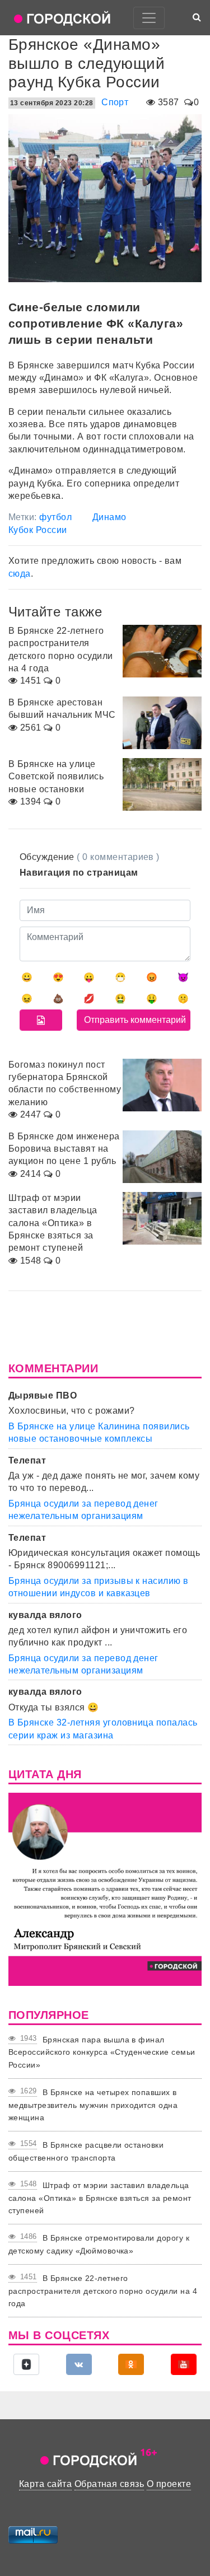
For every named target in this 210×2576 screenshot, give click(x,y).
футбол (55, 517)
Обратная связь (109, 2484)
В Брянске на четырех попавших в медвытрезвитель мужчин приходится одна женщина (93, 2105)
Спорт (115, 102)
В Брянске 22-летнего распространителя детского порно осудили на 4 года (103, 2291)
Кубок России (38, 530)
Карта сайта (45, 2484)
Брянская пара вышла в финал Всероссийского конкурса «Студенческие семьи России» (102, 2052)
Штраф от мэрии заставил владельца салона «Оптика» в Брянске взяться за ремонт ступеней (100, 2198)
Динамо (109, 517)
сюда (20, 574)
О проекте (169, 2484)
